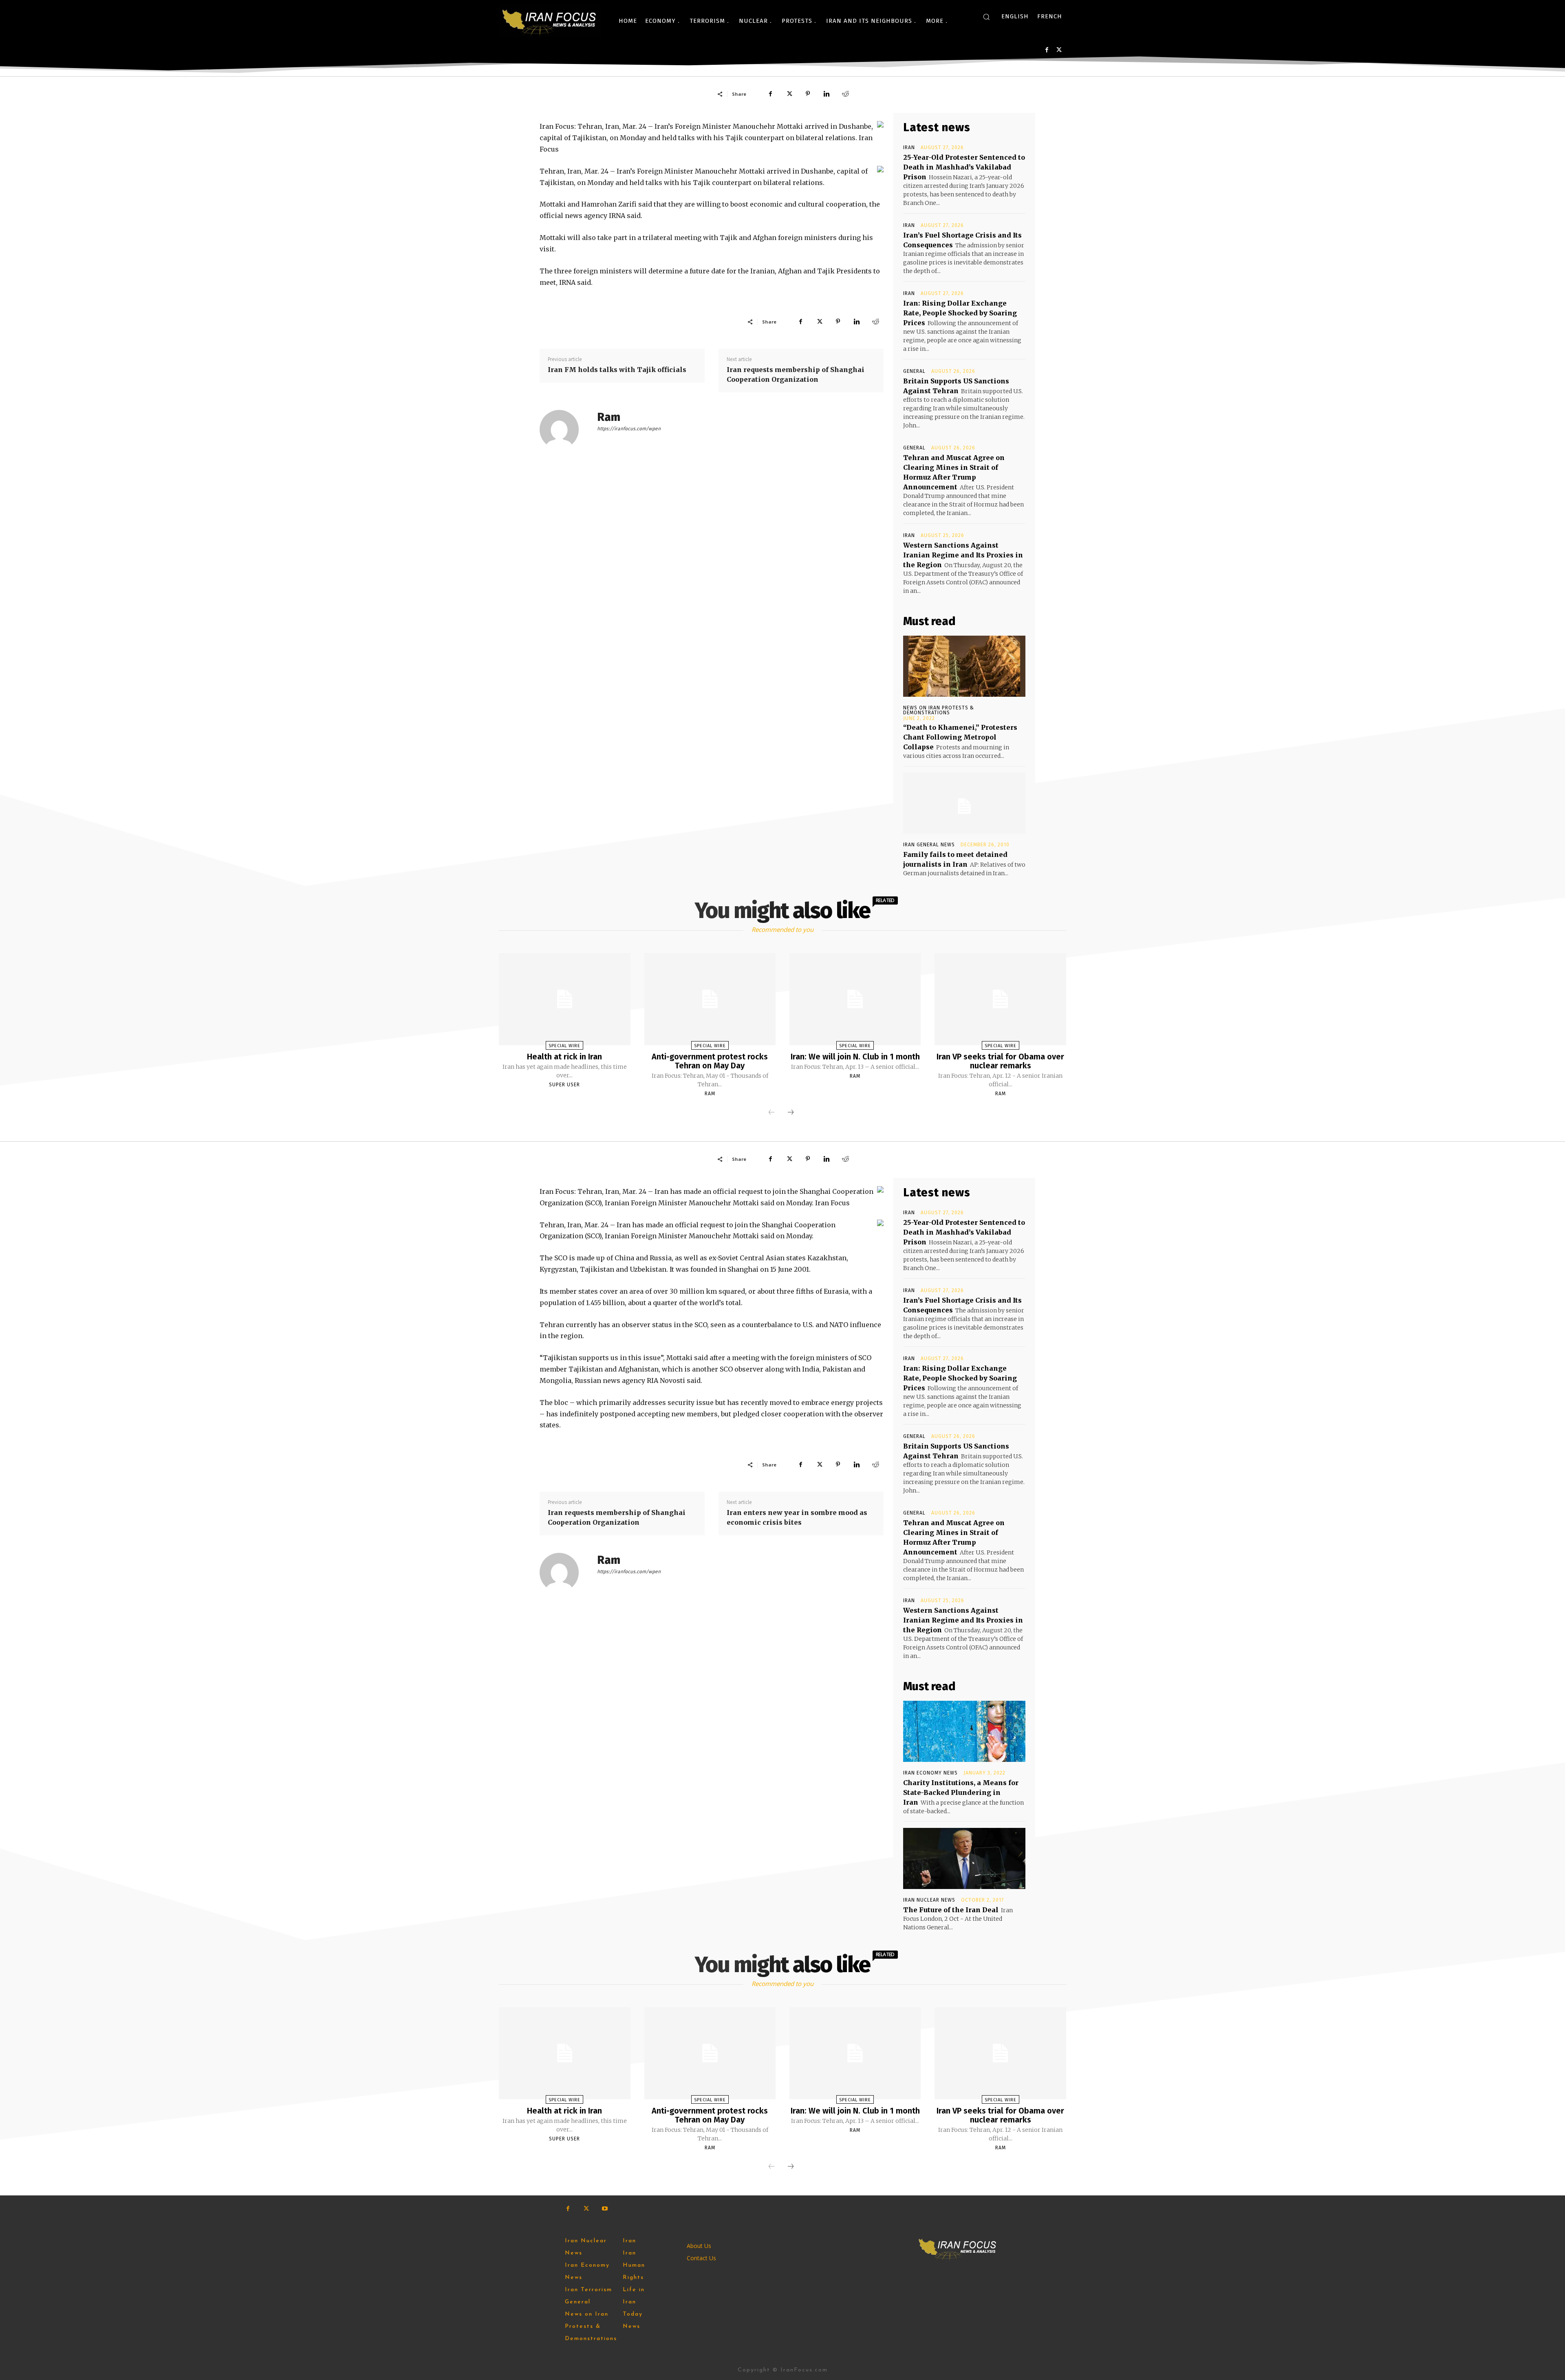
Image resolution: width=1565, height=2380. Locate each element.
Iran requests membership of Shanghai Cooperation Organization (796, 374)
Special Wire (564, 1046)
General (914, 371)
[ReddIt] (845, 94)
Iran (909, 148)
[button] (986, 17)
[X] (1059, 50)
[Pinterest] (808, 94)
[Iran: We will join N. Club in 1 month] (855, 999)
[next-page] (791, 1113)
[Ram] (564, 429)
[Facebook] (1047, 50)
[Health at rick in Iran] (564, 999)
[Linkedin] (827, 94)
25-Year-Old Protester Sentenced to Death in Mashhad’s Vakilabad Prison (964, 167)
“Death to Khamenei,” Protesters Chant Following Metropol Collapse (960, 737)
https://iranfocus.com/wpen (629, 429)
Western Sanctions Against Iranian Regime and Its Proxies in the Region (963, 555)
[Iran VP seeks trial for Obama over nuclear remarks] (1000, 999)
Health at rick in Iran (564, 1057)
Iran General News (929, 845)
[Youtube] (605, 2209)
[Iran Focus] (550, 21)
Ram (609, 417)
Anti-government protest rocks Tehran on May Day (710, 1061)
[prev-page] (771, 1113)
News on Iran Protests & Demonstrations (939, 710)
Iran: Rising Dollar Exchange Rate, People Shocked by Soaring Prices (960, 313)
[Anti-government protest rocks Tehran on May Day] (710, 999)
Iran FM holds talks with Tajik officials (617, 370)
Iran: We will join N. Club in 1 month (855, 1057)
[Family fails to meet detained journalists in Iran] (964, 803)
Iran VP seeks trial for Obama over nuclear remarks (1000, 1061)
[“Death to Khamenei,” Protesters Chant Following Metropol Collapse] (964, 666)
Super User (564, 1085)
